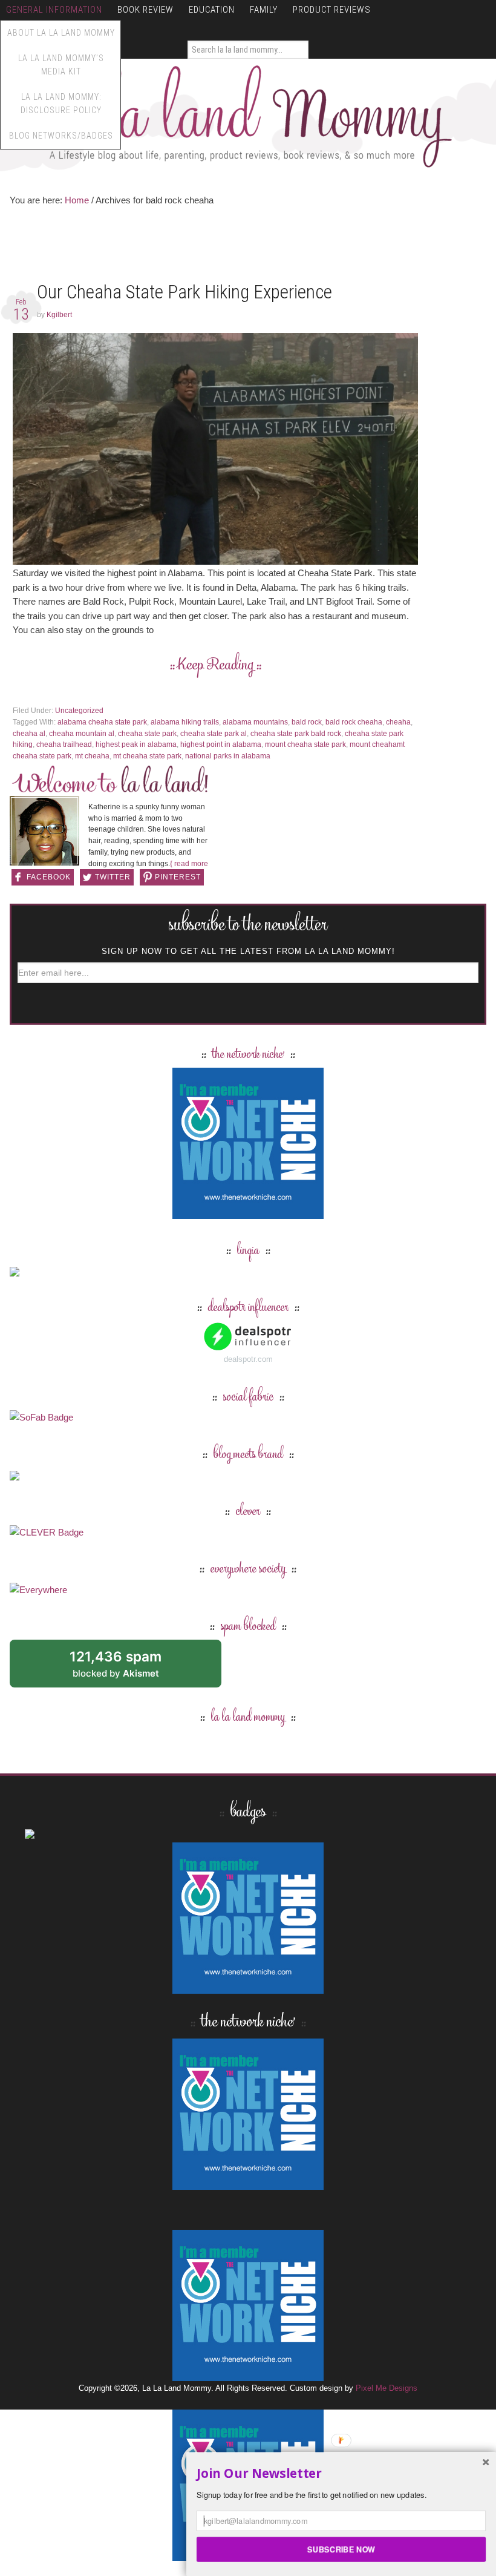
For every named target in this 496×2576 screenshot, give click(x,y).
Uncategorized (79, 711)
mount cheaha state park (305, 744)
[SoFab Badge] (41, 1417)
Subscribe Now (341, 2549)
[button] (341, 2474)
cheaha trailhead (64, 744)
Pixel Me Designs (387, 2388)
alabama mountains (255, 722)
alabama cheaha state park (102, 722)
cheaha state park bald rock (296, 734)
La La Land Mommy (248, 116)
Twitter (113, 877)
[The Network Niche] (248, 1213)
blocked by (129, 1668)
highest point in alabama (221, 744)
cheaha (398, 722)
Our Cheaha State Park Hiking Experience (184, 292)
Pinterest (178, 877)
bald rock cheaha (354, 722)
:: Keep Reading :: (216, 666)
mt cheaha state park (147, 756)
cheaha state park (147, 734)
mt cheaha (92, 756)
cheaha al (29, 734)
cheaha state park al (214, 734)
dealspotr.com (248, 1359)
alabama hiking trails (185, 722)
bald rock (307, 722)
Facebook (49, 877)
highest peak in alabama (136, 744)
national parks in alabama (228, 756)
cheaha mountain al (82, 734)
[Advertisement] (230, 247)
